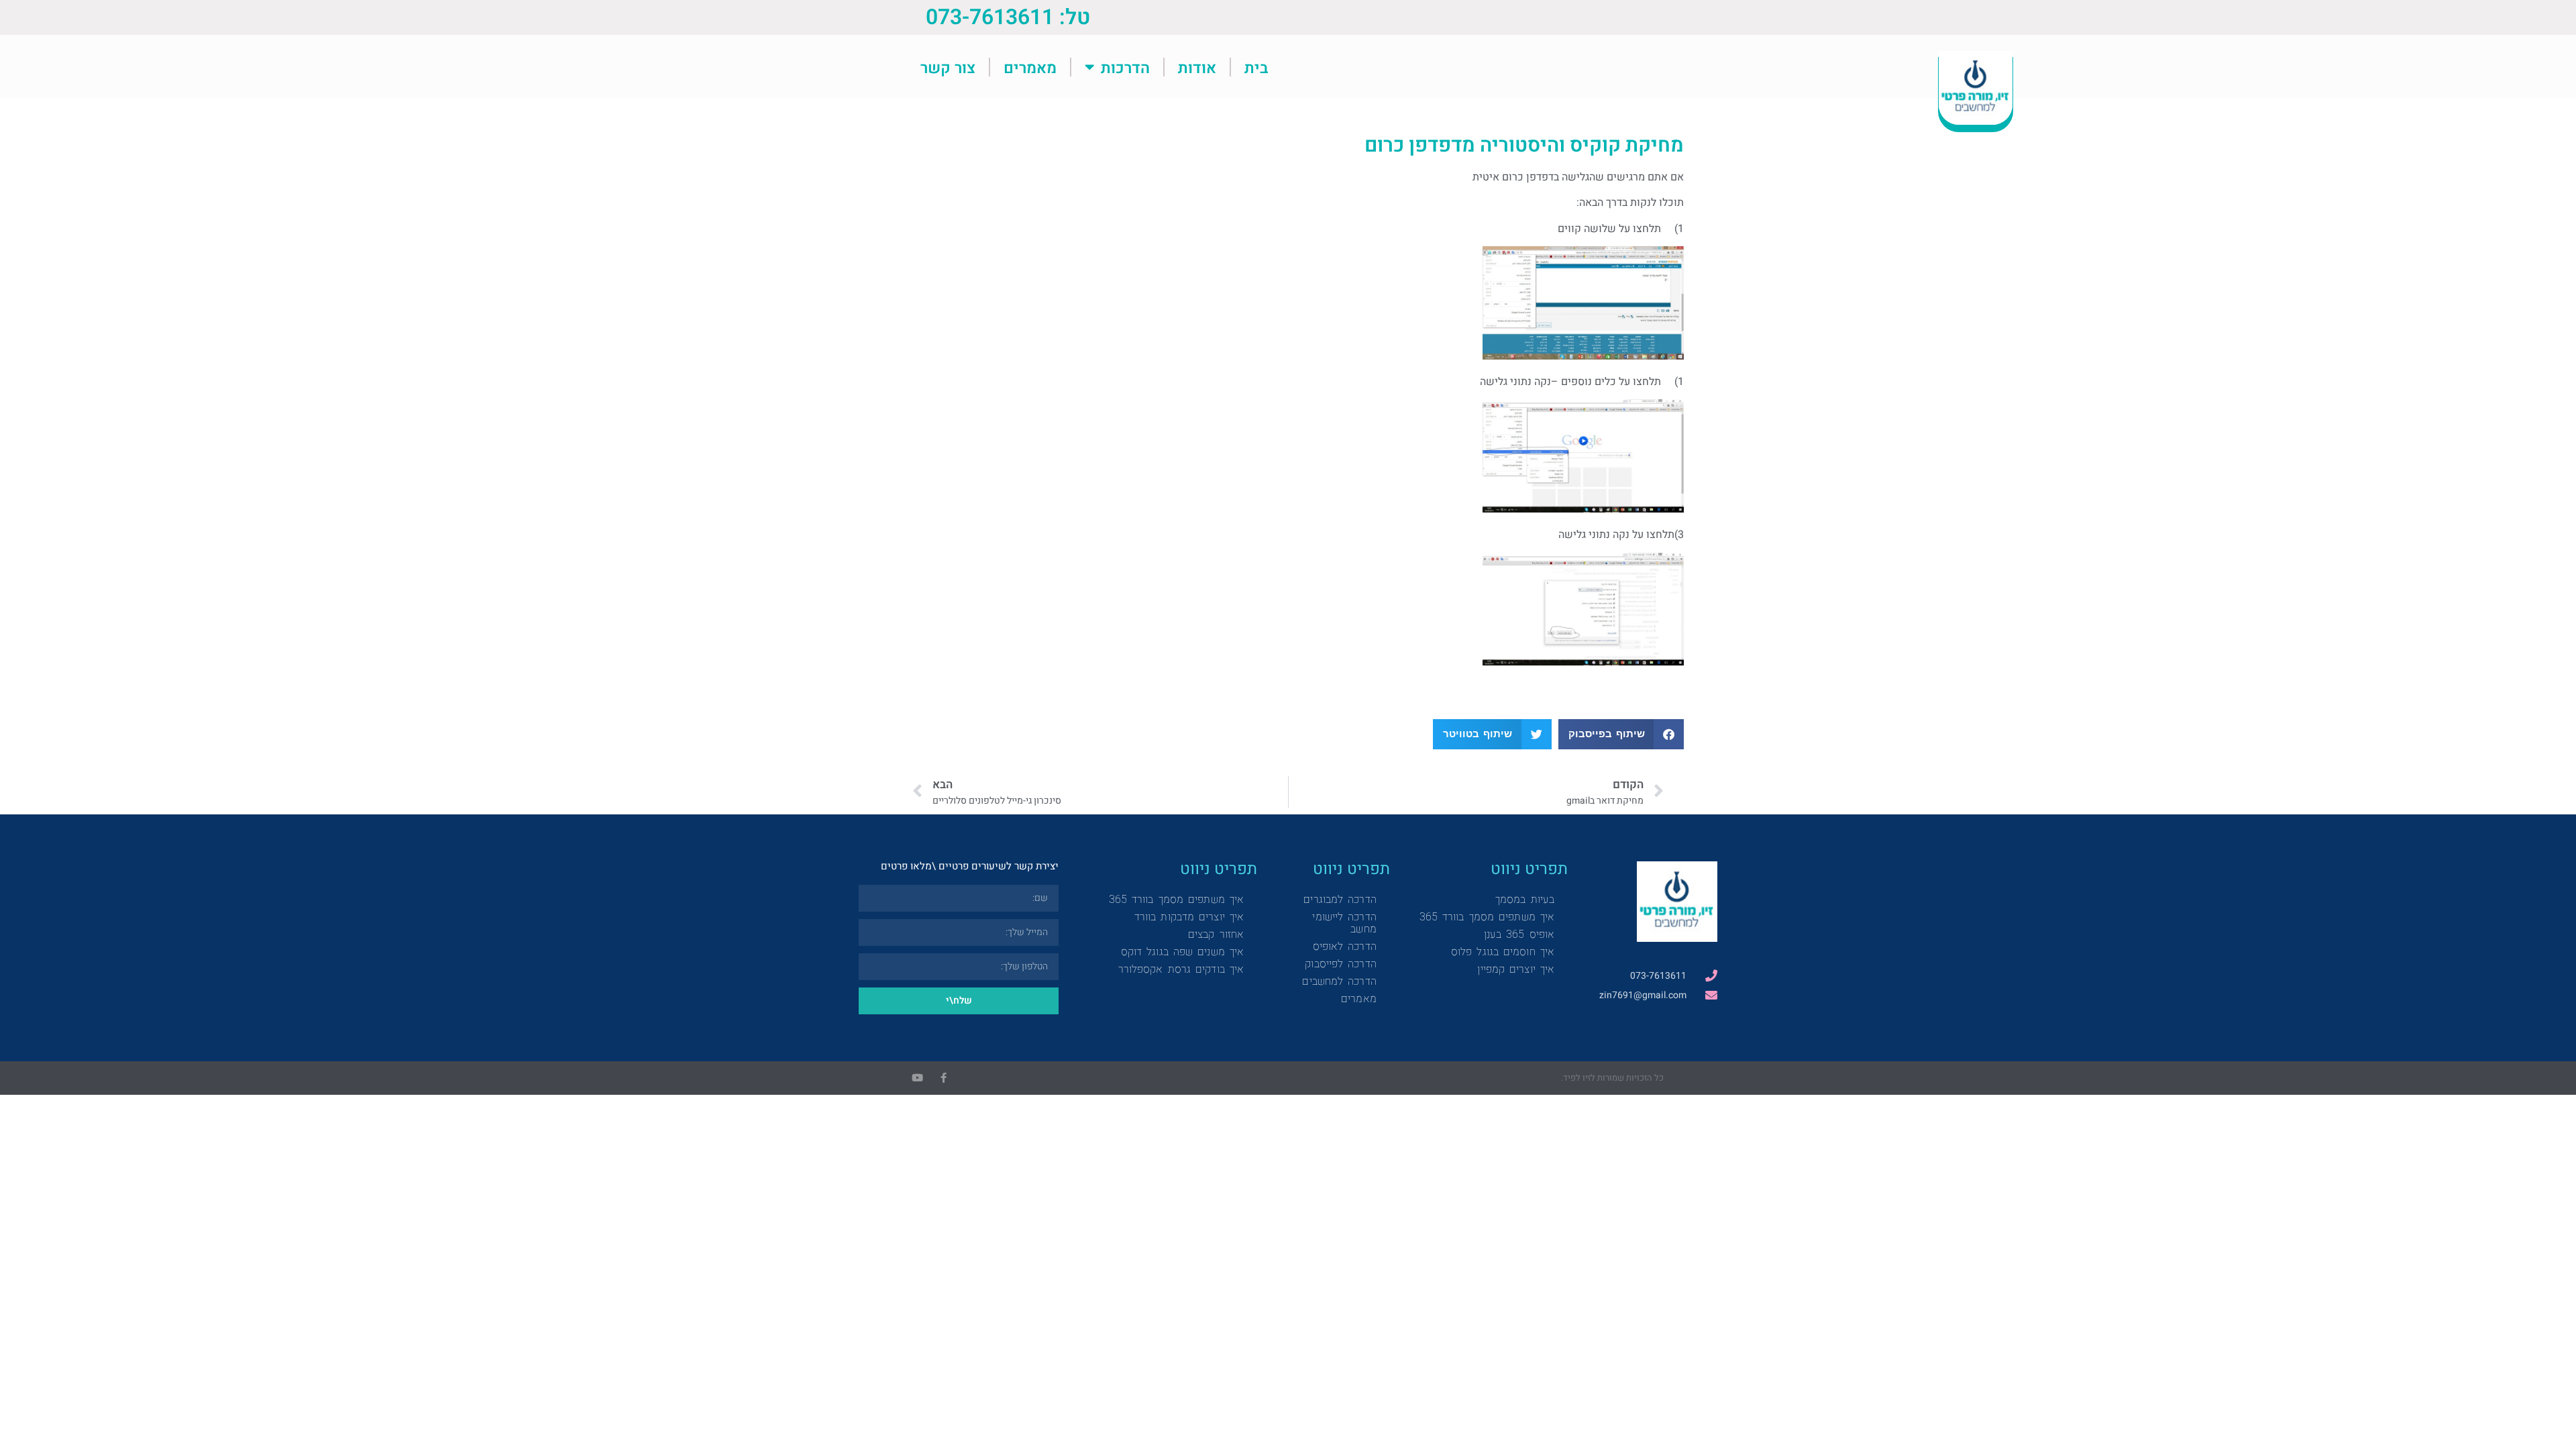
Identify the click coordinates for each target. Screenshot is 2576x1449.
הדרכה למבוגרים (1340, 899)
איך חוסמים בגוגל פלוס (1503, 952)
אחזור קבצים (1216, 934)
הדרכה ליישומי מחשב (1344, 923)
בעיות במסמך (1525, 899)
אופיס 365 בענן (1519, 934)
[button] (1621, 734)
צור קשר (948, 67)
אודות (1197, 67)
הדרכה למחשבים (1339, 981)
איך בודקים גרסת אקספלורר (1181, 969)
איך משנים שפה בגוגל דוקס (1182, 952)
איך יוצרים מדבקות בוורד (1189, 917)
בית (1256, 67)
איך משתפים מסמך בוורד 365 (1487, 917)
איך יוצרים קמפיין (1516, 969)
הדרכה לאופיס (1345, 946)
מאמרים (1030, 67)
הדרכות (1125, 67)
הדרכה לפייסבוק (1340, 964)
